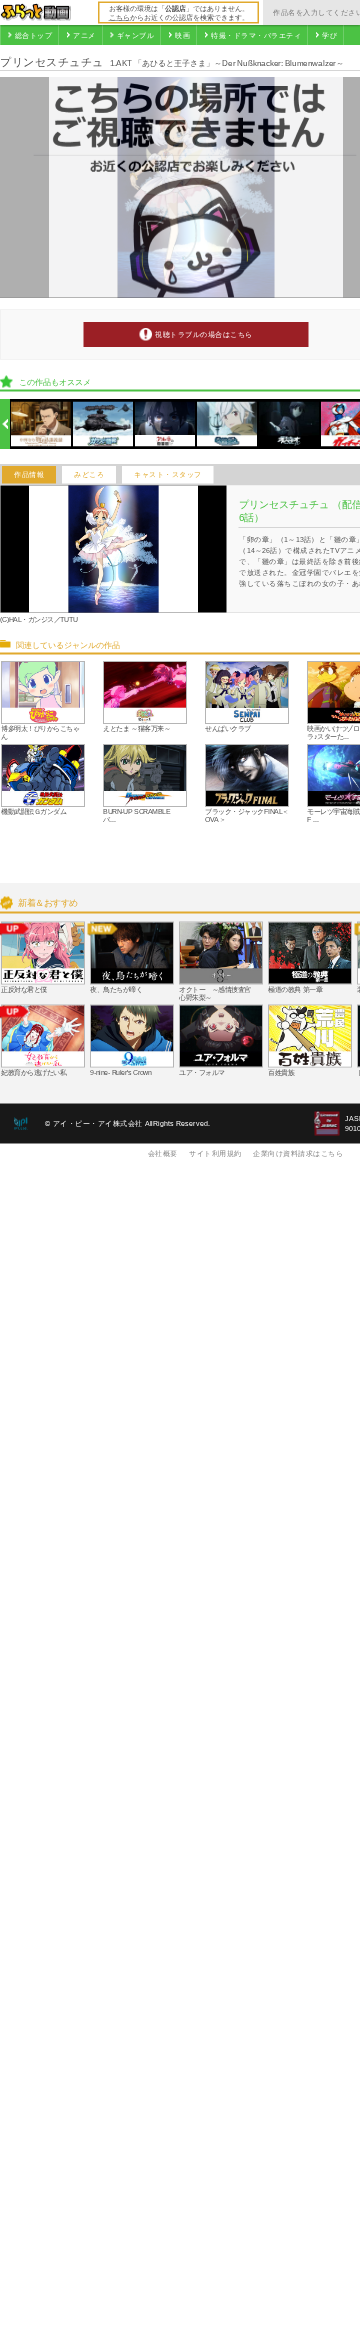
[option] (41, 424)
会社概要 (163, 1153)
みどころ (89, 475)
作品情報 (29, 475)
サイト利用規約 (215, 1153)
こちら (119, 17)
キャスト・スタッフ (168, 475)
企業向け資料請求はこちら (298, 1153)
